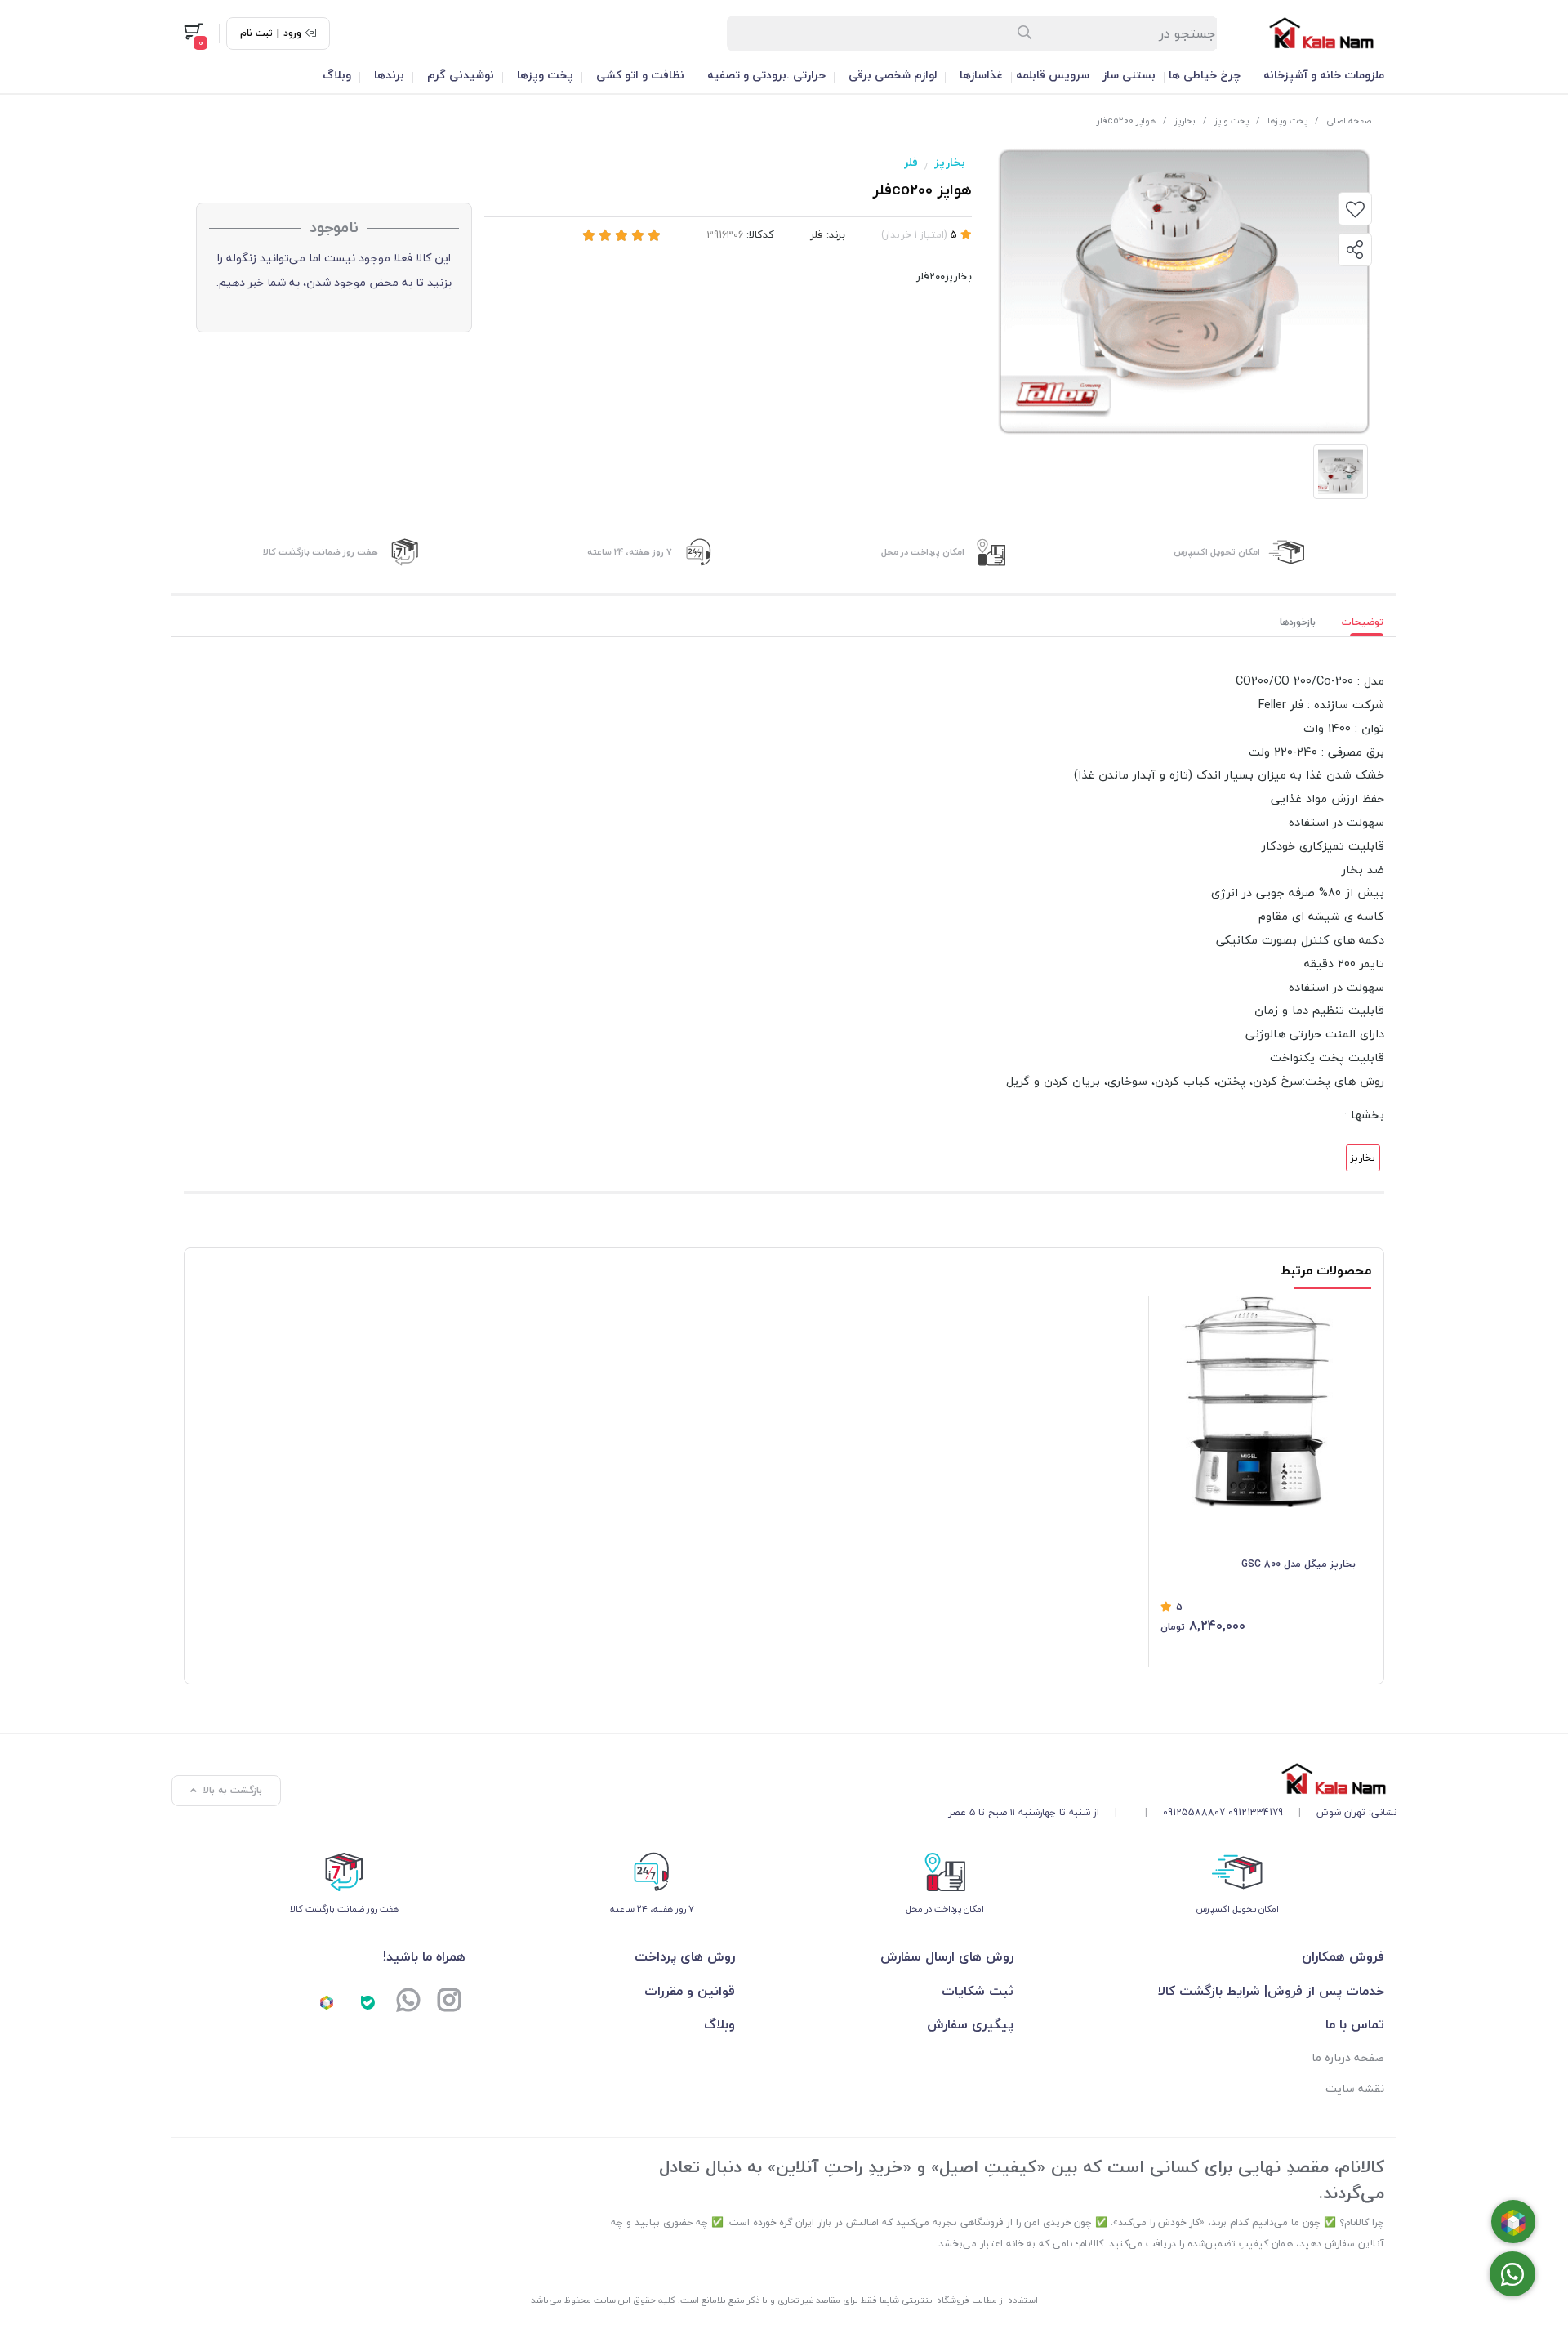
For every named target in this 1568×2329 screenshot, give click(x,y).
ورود (292, 33)
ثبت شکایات (977, 1991)
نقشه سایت (1355, 2088)
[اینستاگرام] (449, 2002)
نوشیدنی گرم (461, 75)
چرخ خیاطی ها (1205, 75)
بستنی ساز (1129, 75)
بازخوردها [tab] (1298, 622)
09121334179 (1256, 1812)
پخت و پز (1232, 120)
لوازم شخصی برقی (893, 75)
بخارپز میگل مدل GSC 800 (1298, 1564)
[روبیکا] (327, 2002)
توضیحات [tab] (1363, 622)
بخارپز (1185, 120)
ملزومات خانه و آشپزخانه (1324, 75)
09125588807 (1194, 1812)
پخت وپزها (545, 75)
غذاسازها (981, 75)
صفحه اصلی (1349, 120)
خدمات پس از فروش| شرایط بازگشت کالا (1271, 1991)
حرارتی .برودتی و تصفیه (766, 75)
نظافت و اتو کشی (640, 75)
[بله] (367, 2002)
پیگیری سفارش (970, 2024)
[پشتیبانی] (408, 2002)
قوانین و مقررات (690, 1991)
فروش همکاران (1343, 1956)
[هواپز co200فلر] (1172, 1779)
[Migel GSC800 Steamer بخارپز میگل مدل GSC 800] (1258, 1402)
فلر (911, 162)
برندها (389, 75)
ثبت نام (256, 33)
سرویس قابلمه (1053, 75)
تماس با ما (1355, 2024)
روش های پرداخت (685, 1956)
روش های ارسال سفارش (947, 1956)
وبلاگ (337, 75)
